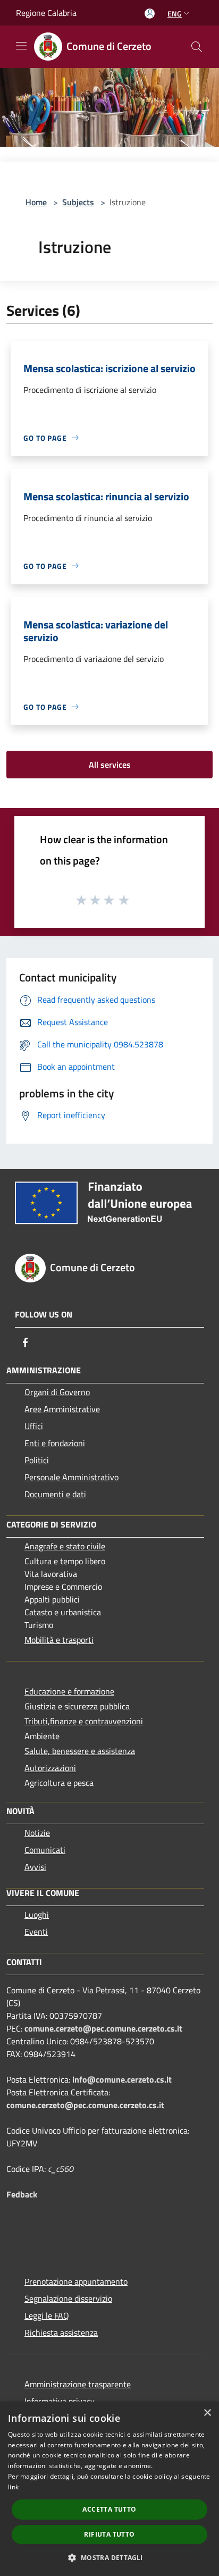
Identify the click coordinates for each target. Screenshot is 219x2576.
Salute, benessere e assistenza (80, 1751)
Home (36, 202)
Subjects (78, 202)
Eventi (36, 1932)
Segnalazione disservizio (68, 2298)
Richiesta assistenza (61, 2332)
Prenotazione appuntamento (76, 2281)
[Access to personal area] (150, 14)
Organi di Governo (57, 1392)
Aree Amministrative (62, 1409)
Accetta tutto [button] (109, 2509)
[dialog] (109, 2489)
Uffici (34, 1426)
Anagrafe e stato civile (65, 1546)
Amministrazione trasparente (78, 2384)
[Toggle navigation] (21, 46)
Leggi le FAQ (47, 2315)
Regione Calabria (46, 13)
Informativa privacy (60, 2401)
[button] (109, 2557)
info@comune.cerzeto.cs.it (122, 2079)
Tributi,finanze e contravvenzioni (84, 1721)
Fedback (22, 2194)
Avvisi (35, 1867)
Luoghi (37, 1915)
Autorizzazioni (50, 1768)
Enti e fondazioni (55, 1443)
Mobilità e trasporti (59, 1640)
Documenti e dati (55, 1494)
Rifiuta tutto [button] (109, 2534)
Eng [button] (175, 14)
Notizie (37, 1833)
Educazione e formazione (69, 1691)
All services (110, 765)
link (13, 2487)
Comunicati (45, 1850)
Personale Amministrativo (71, 1477)
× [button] (207, 2413)
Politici (37, 1460)
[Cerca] (197, 47)
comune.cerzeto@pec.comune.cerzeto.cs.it (103, 2028)
